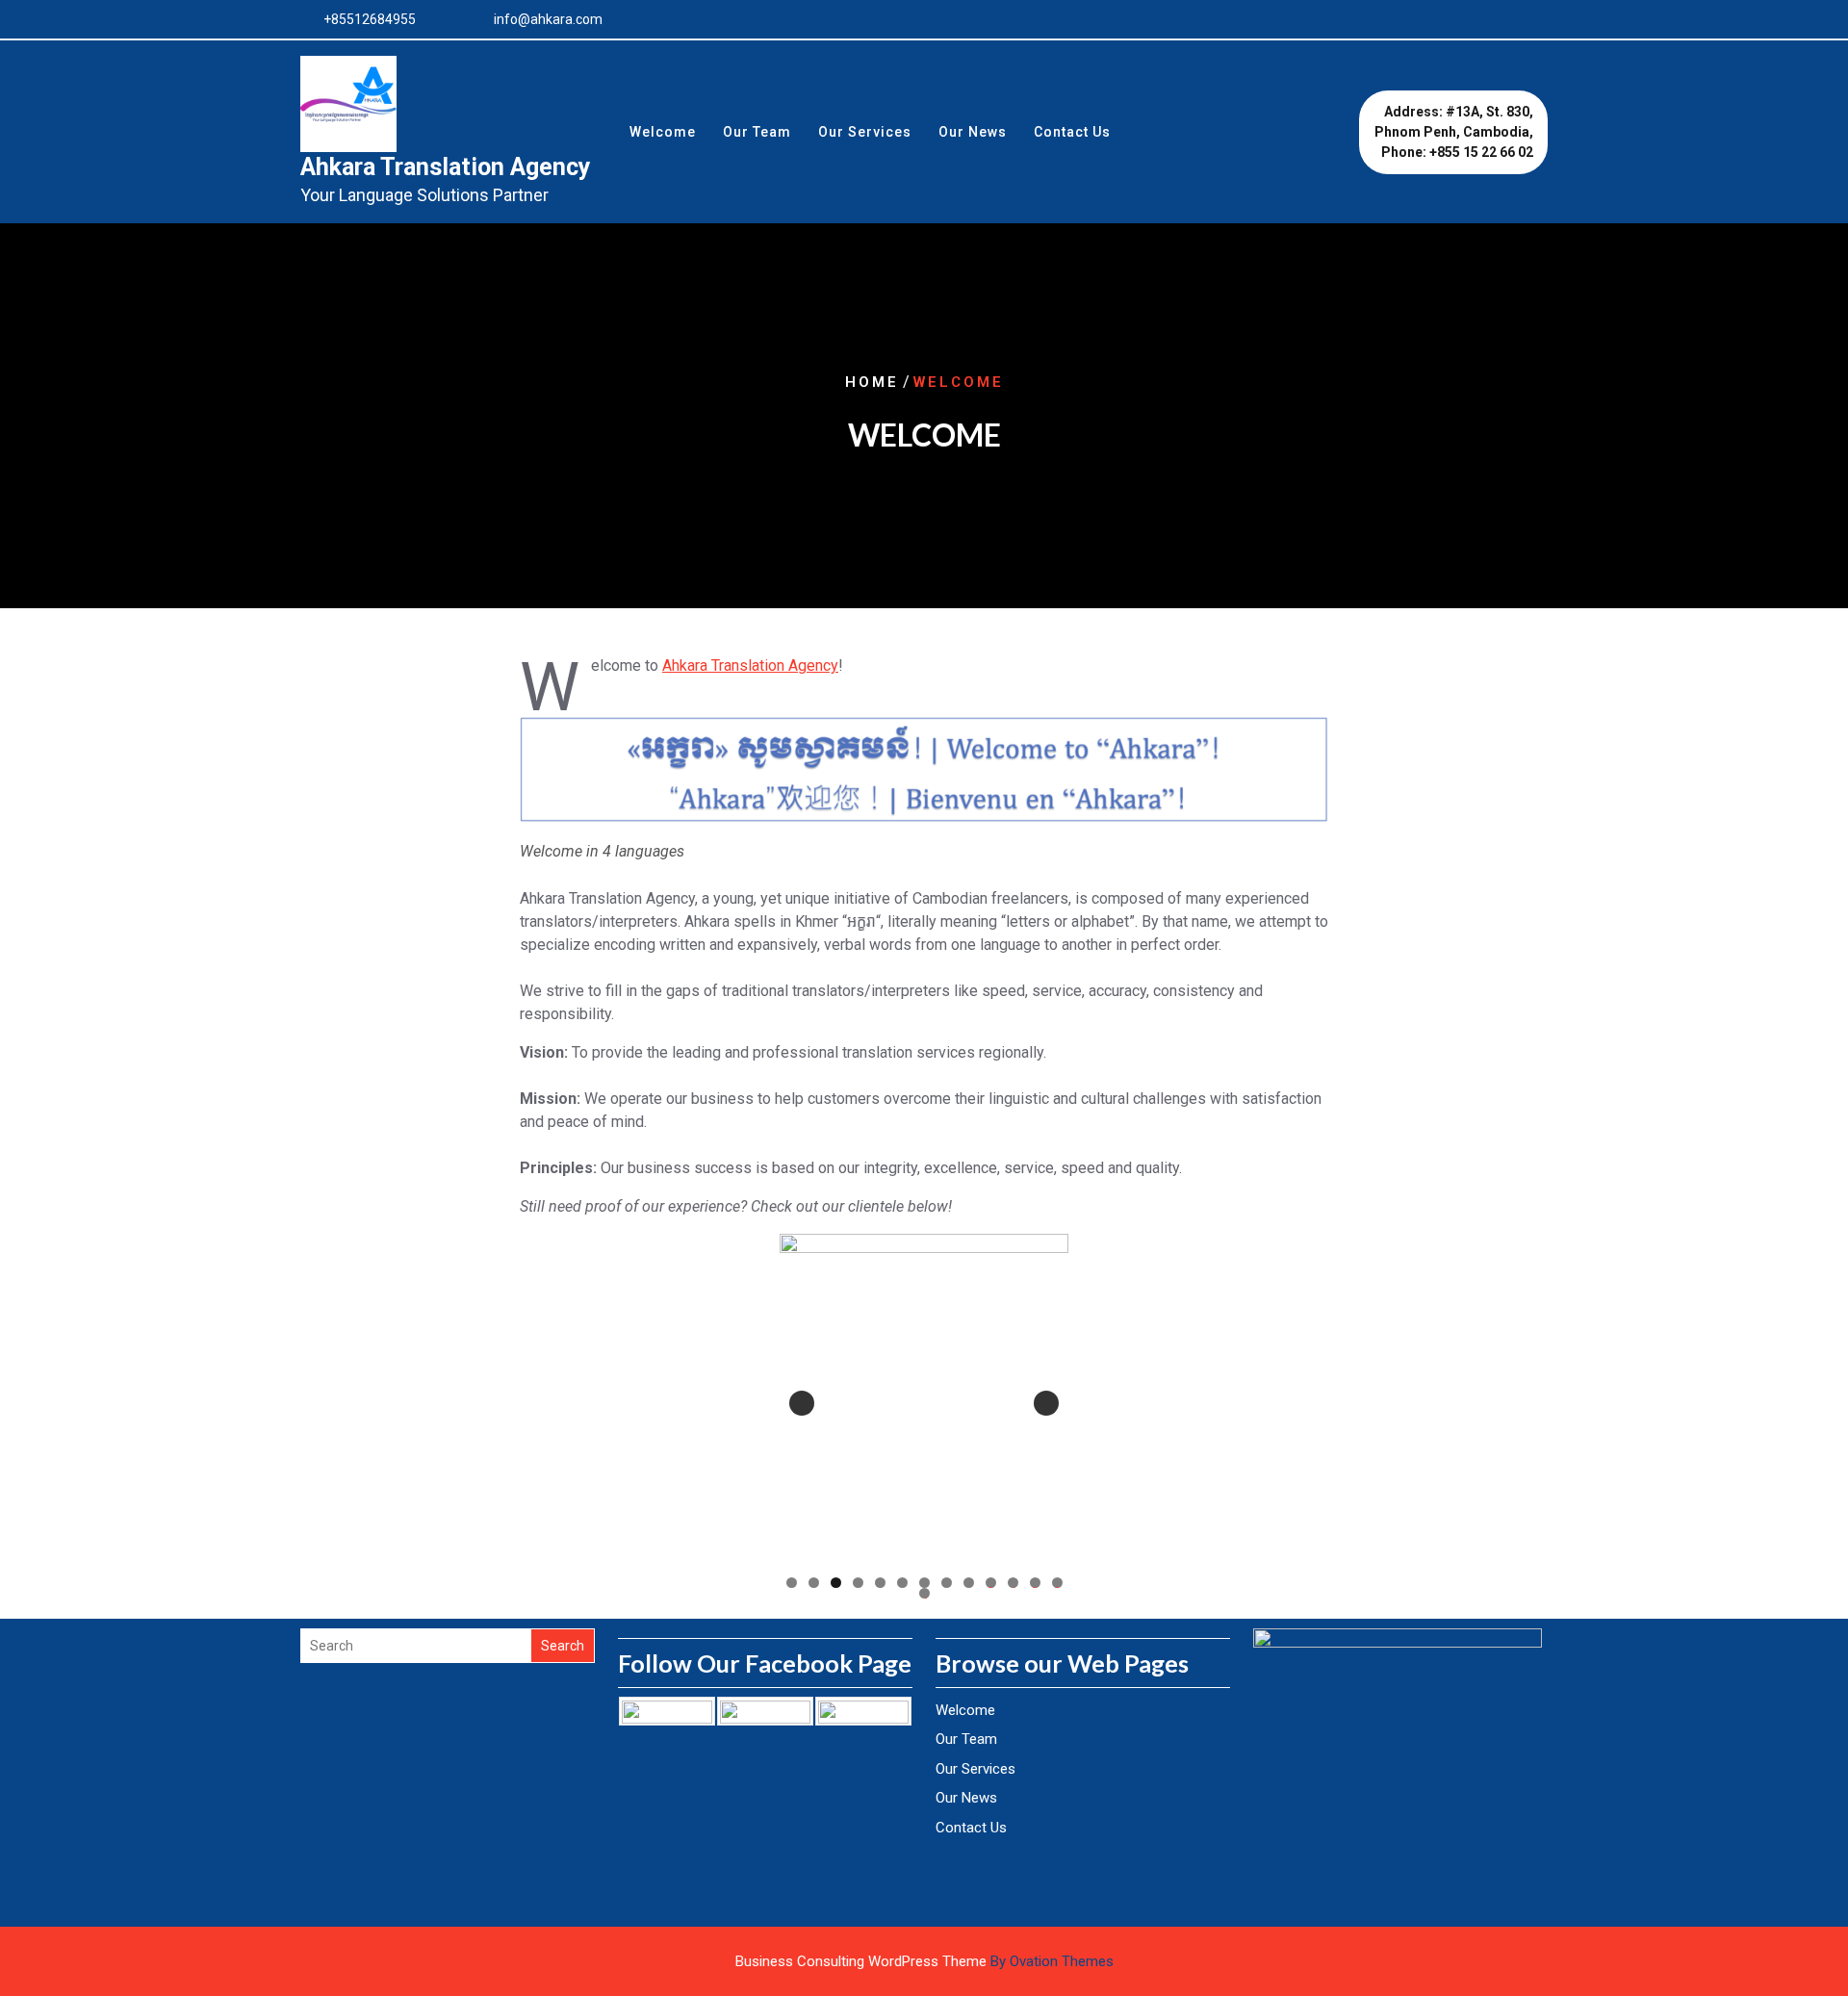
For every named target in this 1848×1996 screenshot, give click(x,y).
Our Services (865, 132)
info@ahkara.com (548, 19)
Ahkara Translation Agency (446, 167)
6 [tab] (902, 1583)
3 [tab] (836, 1583)
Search (563, 1646)
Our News (973, 132)
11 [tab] (1014, 1583)
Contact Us (1072, 132)
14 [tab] (925, 1593)
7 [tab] (924, 1583)
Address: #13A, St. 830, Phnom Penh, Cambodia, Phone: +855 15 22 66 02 (1454, 132)
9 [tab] (969, 1583)
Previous (802, 1403)
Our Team (757, 132)
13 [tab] (1058, 1583)
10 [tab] (991, 1583)
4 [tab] (858, 1583)
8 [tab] (947, 1583)
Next (1046, 1403)
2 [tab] (814, 1583)
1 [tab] (792, 1583)
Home (872, 382)
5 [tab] (880, 1583)
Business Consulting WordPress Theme (924, 1961)
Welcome (663, 132)
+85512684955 (370, 19)
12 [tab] (1036, 1583)
